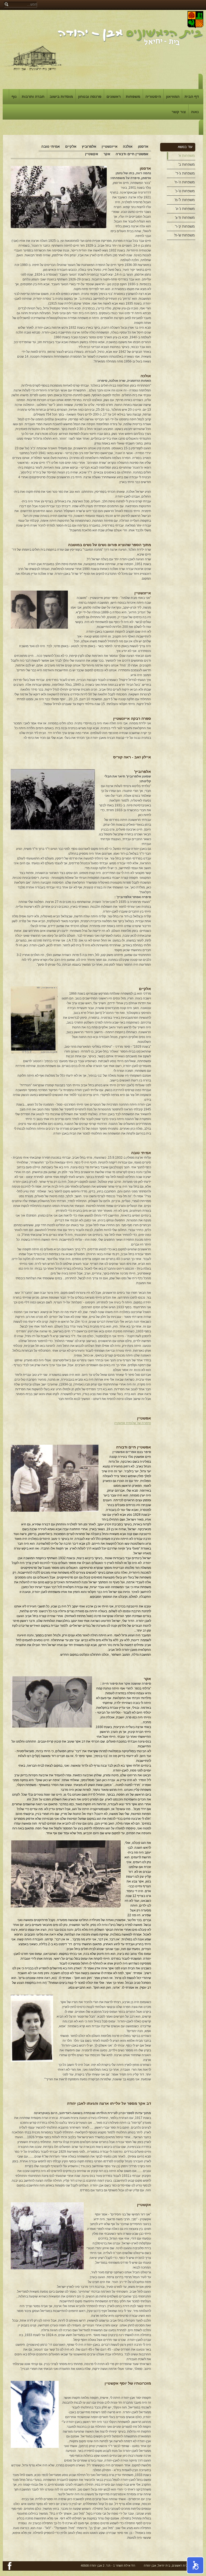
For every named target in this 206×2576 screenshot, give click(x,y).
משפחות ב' (187, 164)
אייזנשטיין (110, 147)
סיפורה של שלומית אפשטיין (133, 1423)
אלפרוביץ (89, 147)
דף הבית (192, 97)
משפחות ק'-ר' (185, 226)
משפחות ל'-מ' (185, 200)
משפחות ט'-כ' (185, 191)
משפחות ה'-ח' (185, 182)
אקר (107, 154)
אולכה (128, 147)
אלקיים (71, 147)
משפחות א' (187, 156)
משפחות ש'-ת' (184, 235)
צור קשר (179, 112)
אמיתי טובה (51, 147)
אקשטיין (92, 154)
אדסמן (143, 147)
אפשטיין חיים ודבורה (132, 154)
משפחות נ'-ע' (185, 209)
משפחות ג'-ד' (185, 173)
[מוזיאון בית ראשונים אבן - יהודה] (33, 58)
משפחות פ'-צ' (185, 218)
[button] (195, 2565)
